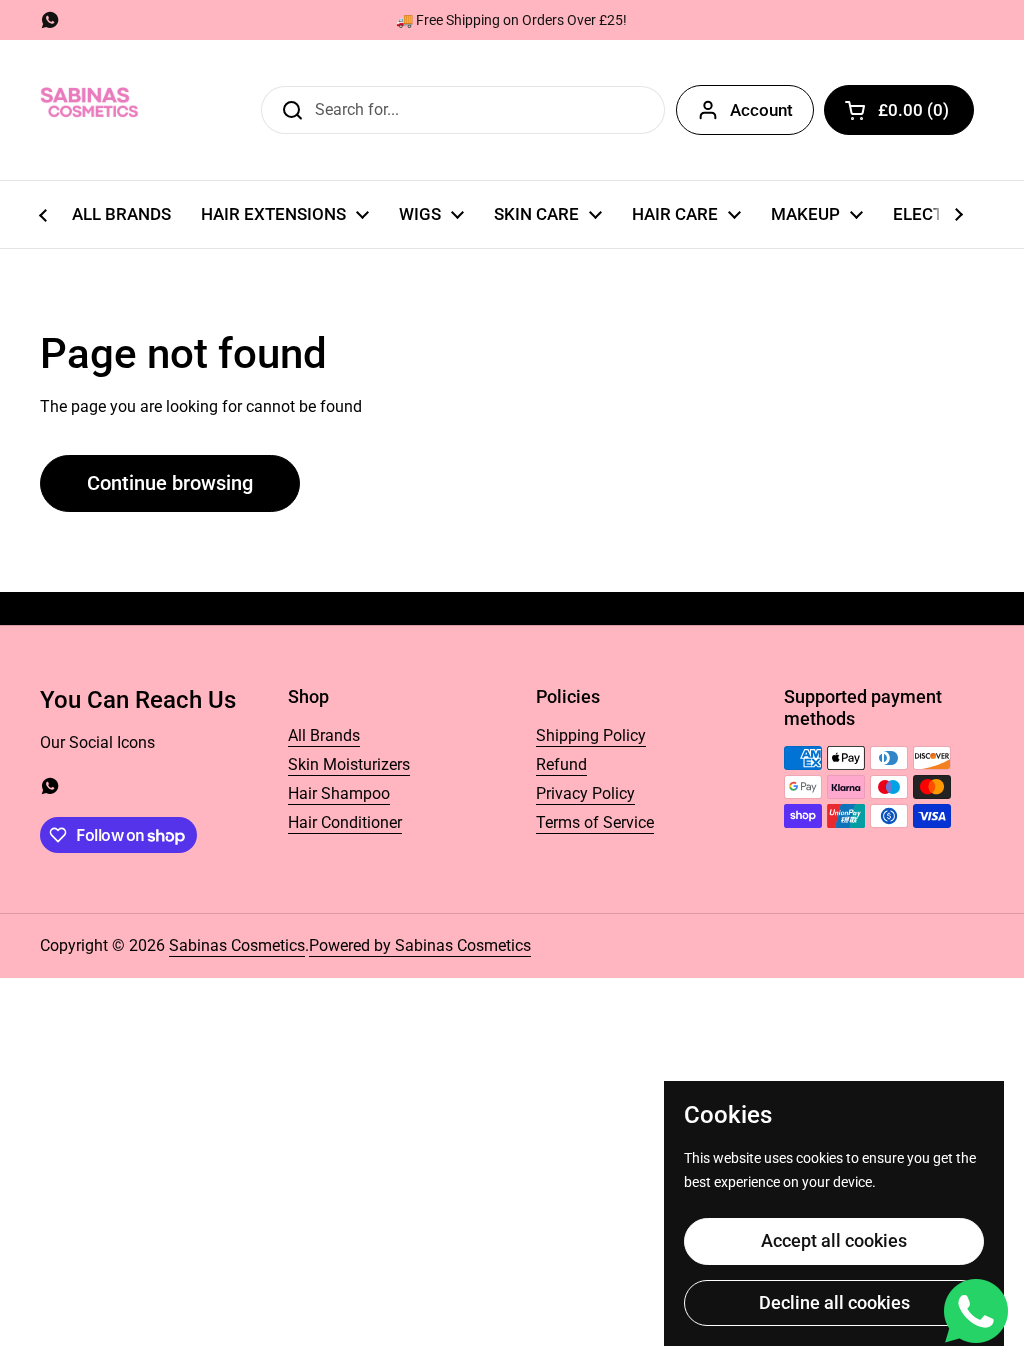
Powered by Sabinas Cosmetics (420, 945)
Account (761, 110)
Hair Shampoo (339, 793)
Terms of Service (595, 822)
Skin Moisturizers (349, 764)
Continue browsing (170, 483)
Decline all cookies (834, 1302)
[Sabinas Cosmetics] (90, 110)
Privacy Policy (585, 793)
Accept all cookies (834, 1240)
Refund (561, 764)
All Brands (324, 735)
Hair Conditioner (345, 822)
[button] (899, 110)
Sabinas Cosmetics (237, 945)
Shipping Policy (591, 735)
